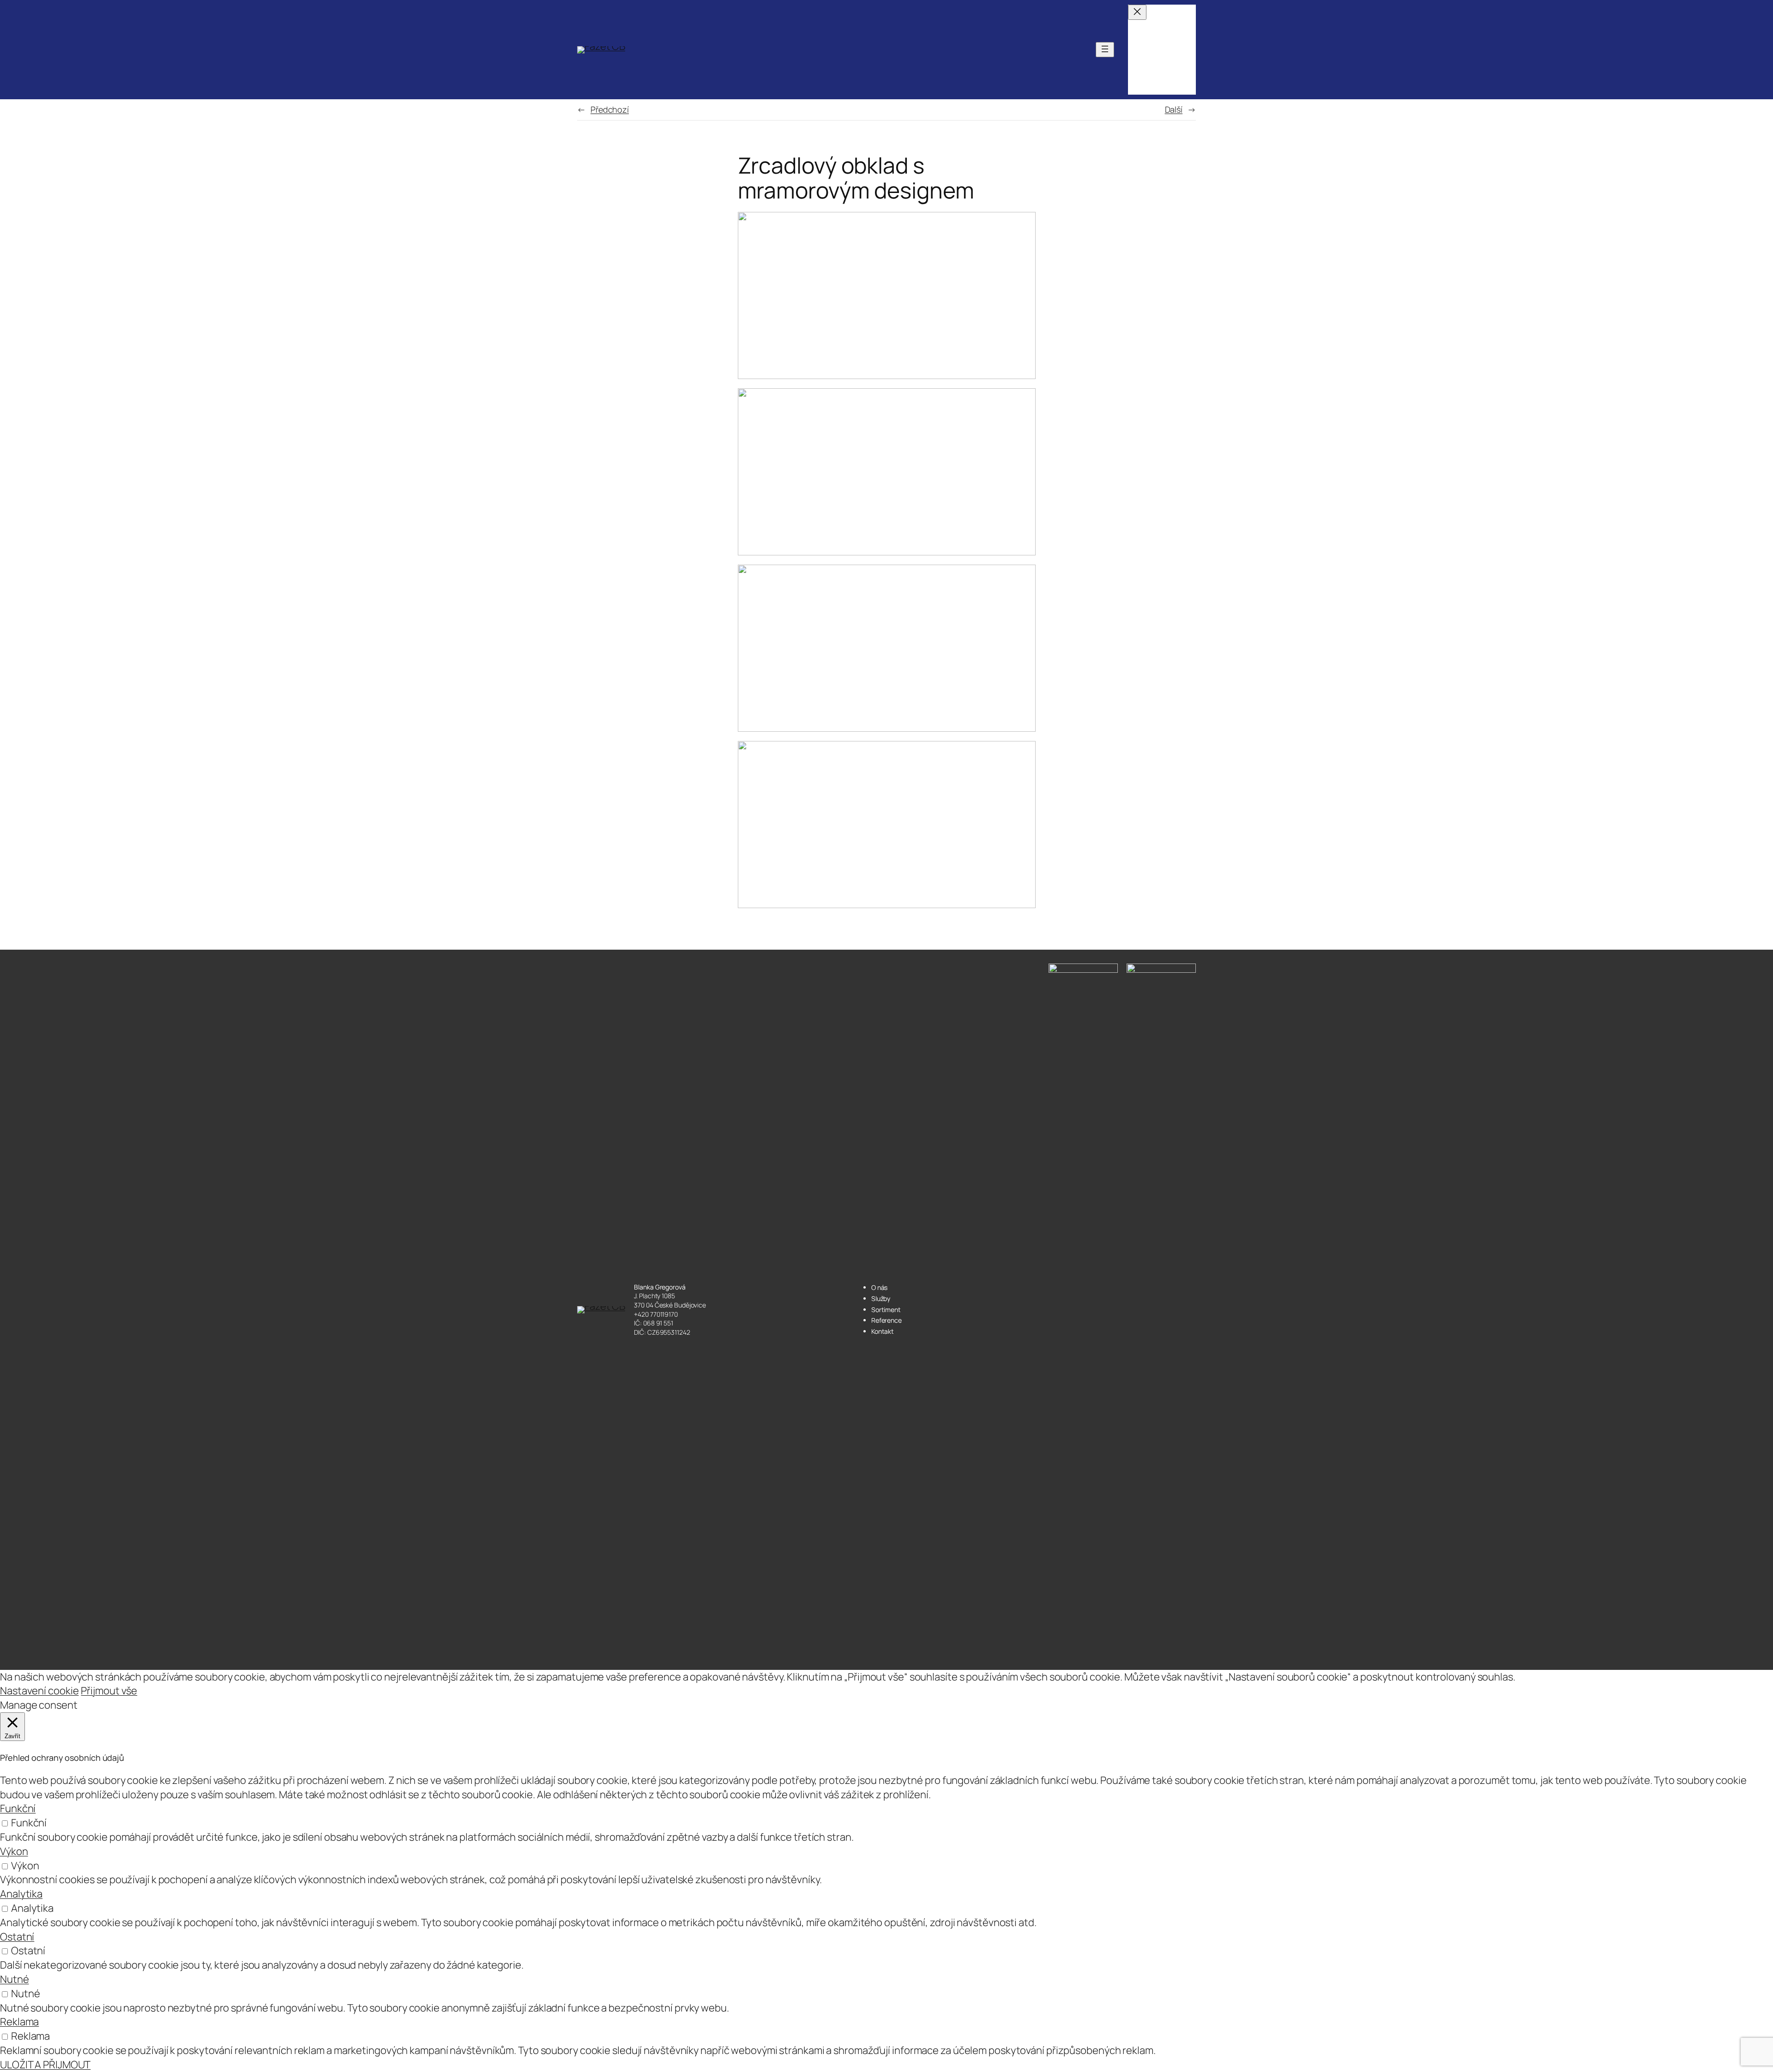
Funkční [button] (18, 1808)
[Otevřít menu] (1105, 50)
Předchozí (610, 109)
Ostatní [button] (17, 1937)
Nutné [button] (15, 1979)
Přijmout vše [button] (109, 1691)
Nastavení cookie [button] (39, 1691)
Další (1174, 109)
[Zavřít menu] (1137, 12)
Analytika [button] (21, 1894)
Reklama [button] (19, 2022)
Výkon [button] (14, 1851)
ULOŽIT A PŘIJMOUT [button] (45, 2065)
